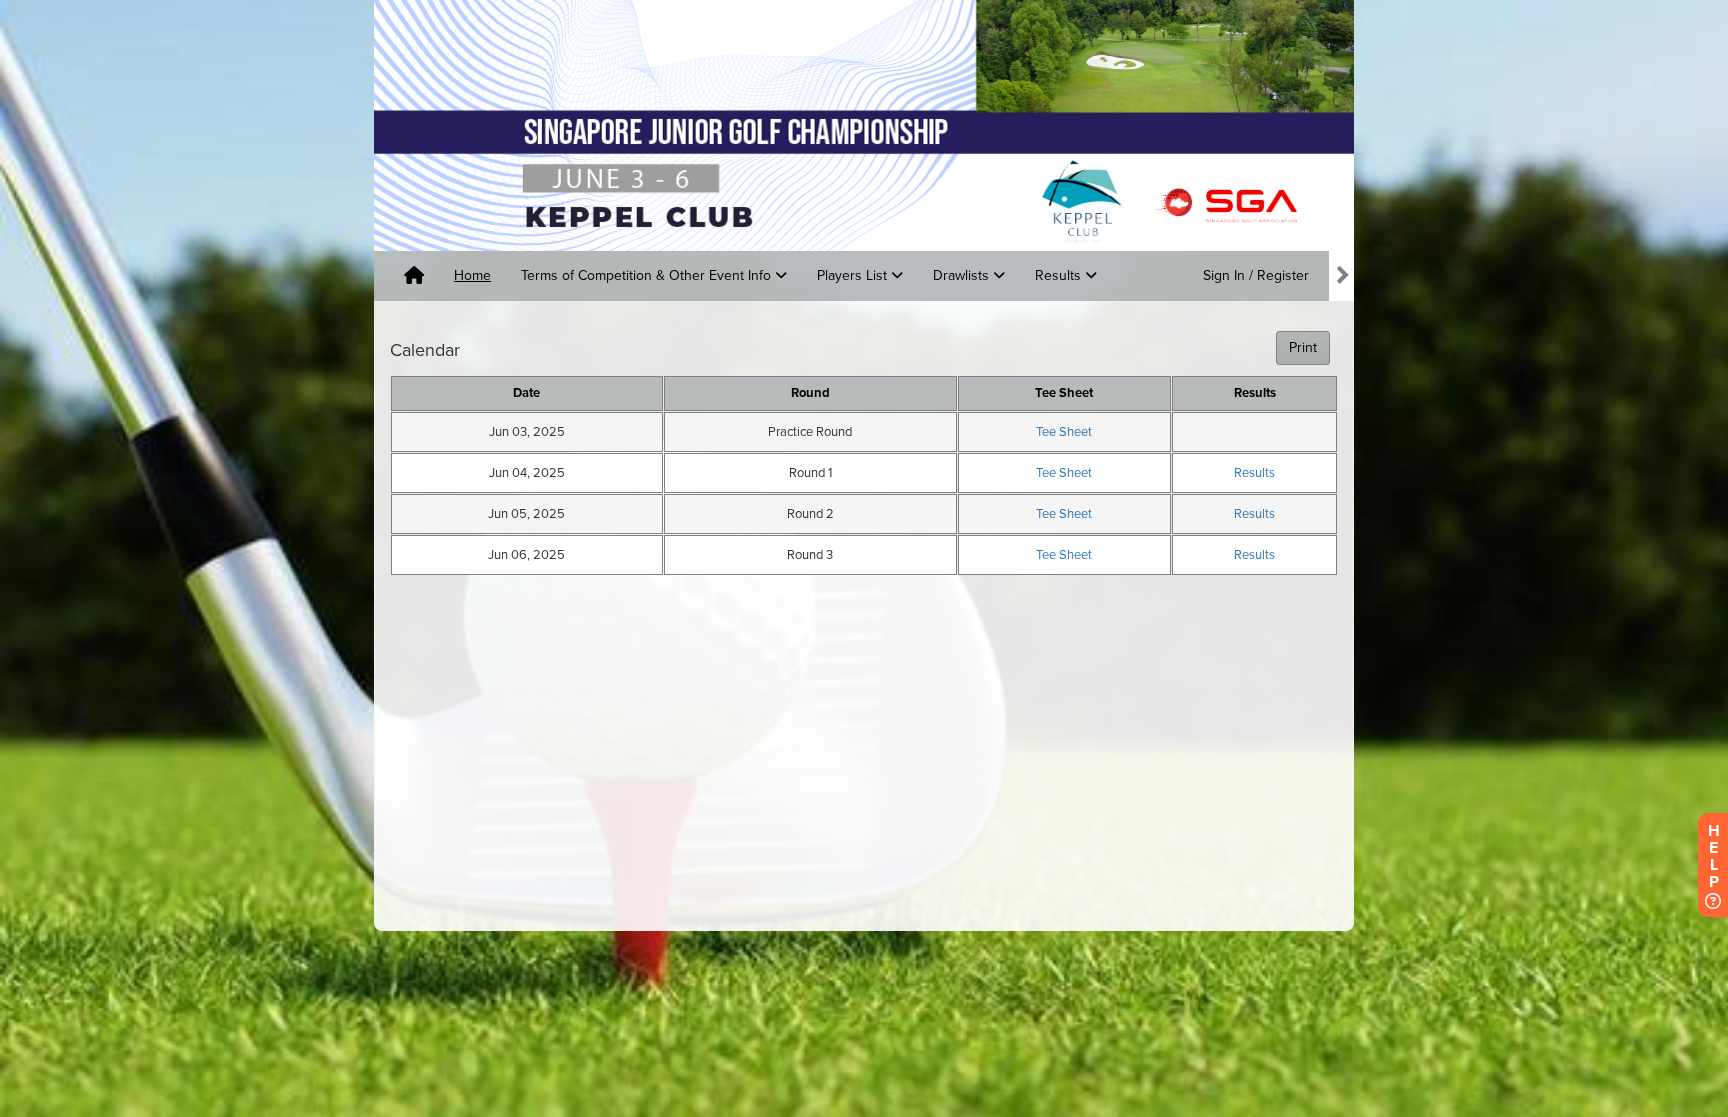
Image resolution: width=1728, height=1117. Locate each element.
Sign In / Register (1256, 275)
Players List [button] (854, 275)
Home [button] (472, 275)
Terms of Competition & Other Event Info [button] (648, 275)
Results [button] (1060, 275)
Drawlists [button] (963, 275)
